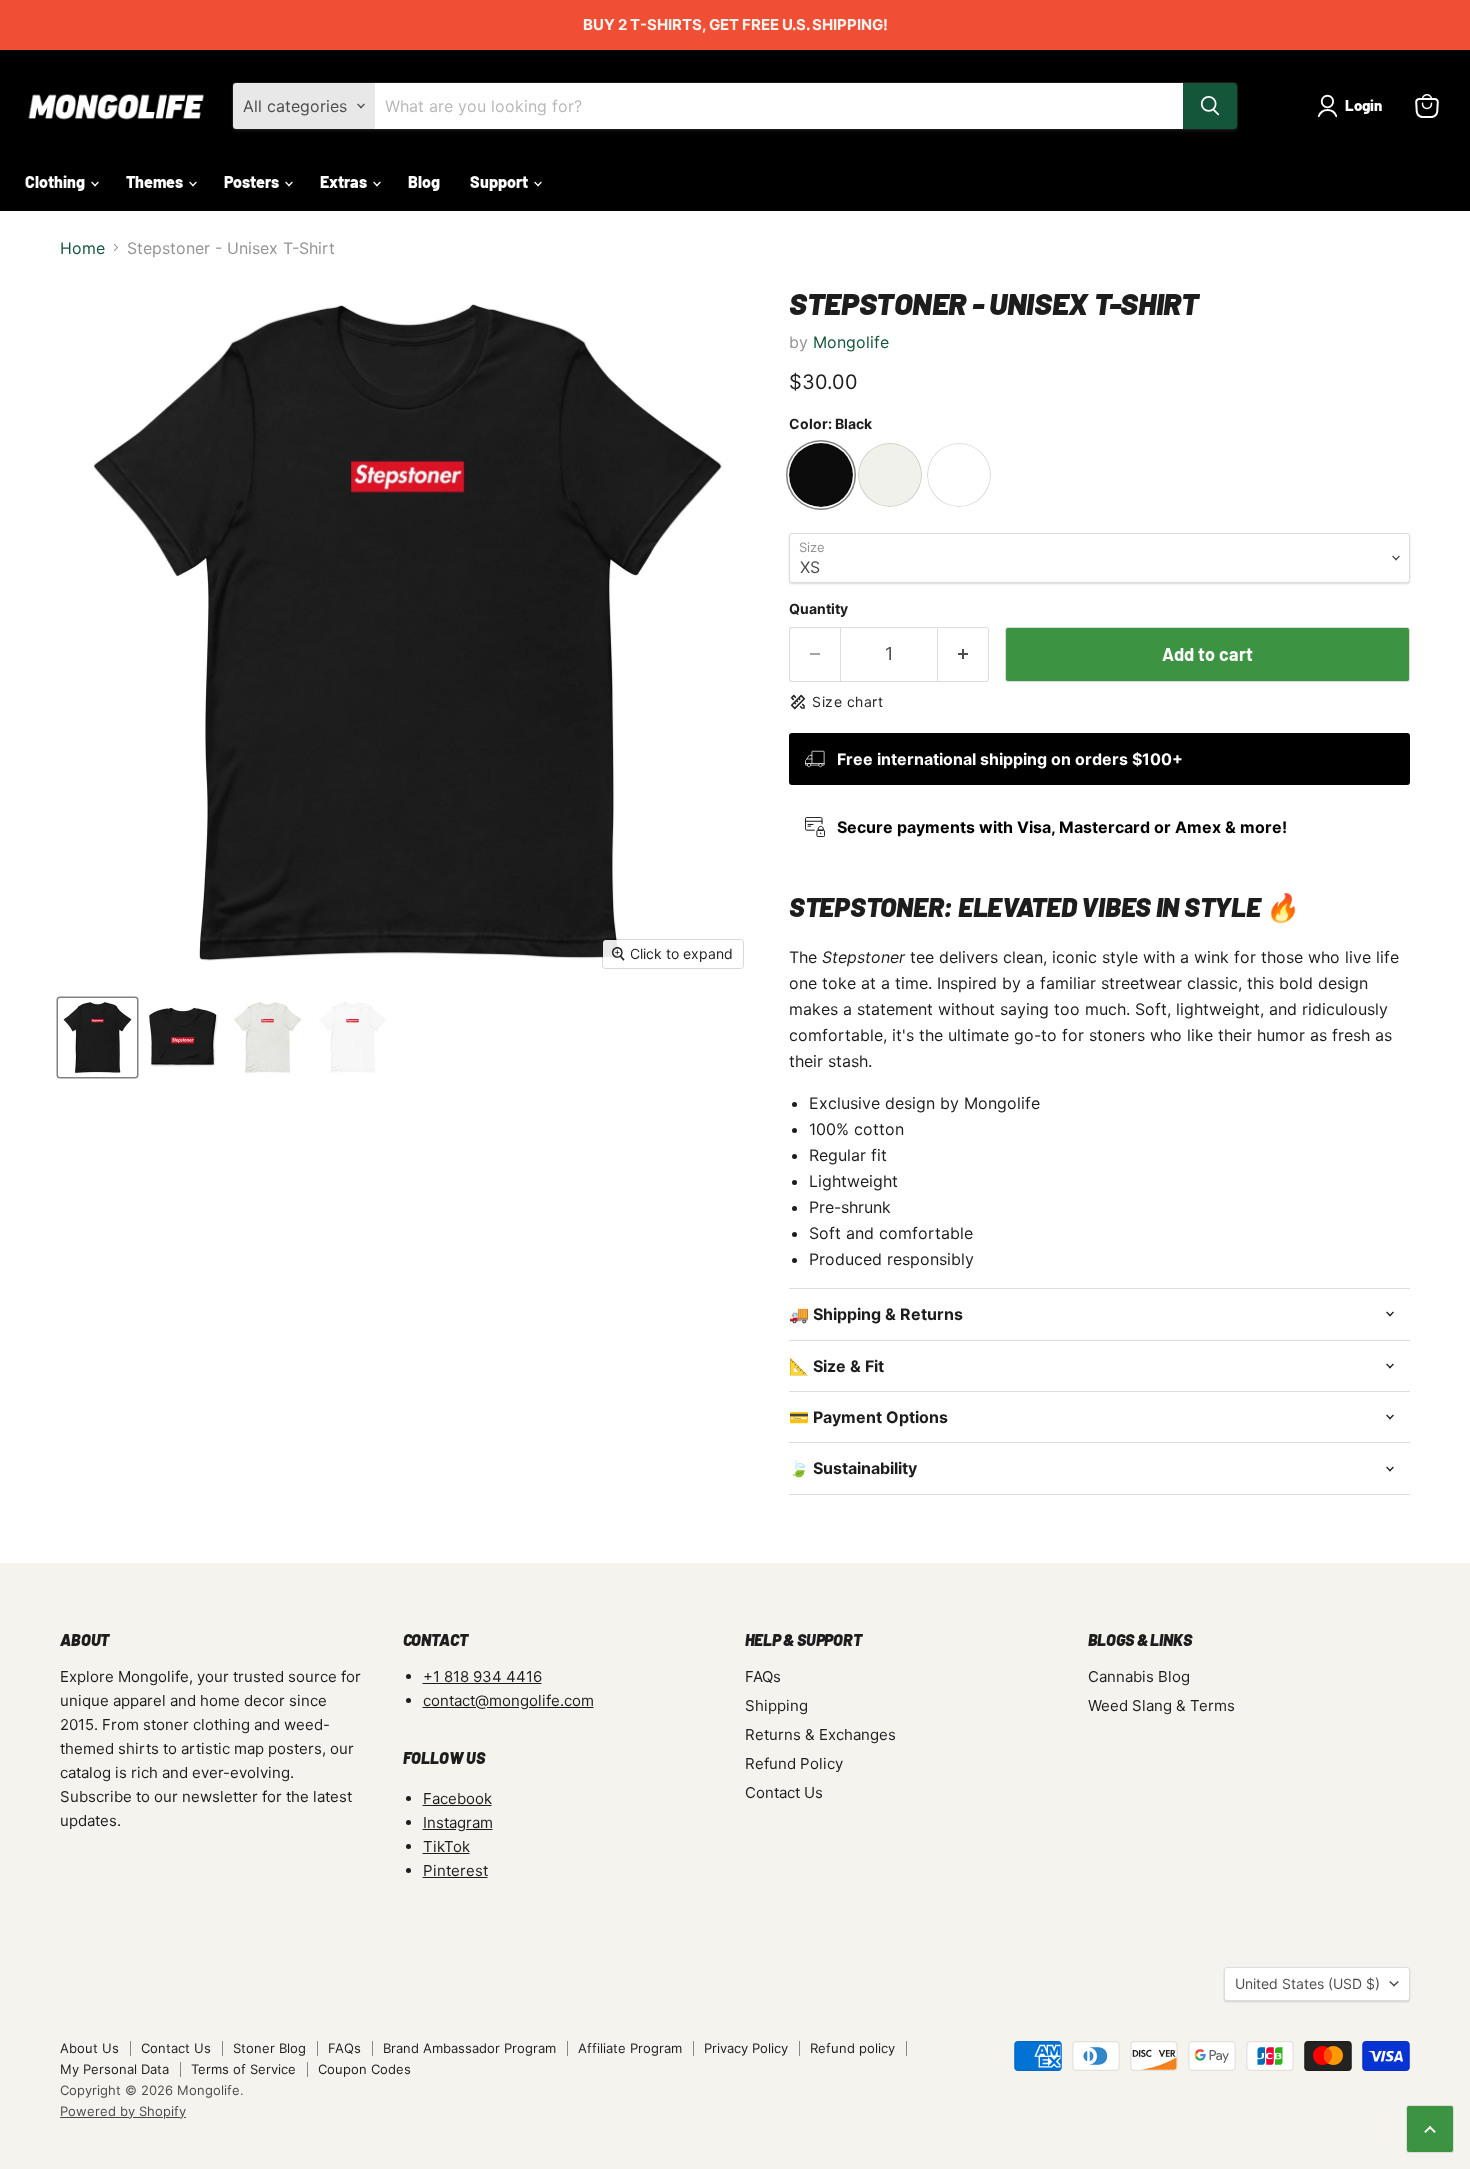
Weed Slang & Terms (1161, 1705)
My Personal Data (114, 2069)
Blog (424, 181)
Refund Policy (794, 1763)
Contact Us (784, 1792)
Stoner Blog (269, 2048)
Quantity (818, 609)
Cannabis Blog (1139, 1676)
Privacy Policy (746, 2048)
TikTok (446, 1846)
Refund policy (852, 2048)
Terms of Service (243, 2069)
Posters (253, 181)
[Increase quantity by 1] (963, 654)
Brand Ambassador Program (469, 2048)
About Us (89, 2048)
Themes (156, 181)
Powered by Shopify (123, 2111)
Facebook (457, 1798)
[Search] (1210, 106)
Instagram (458, 1822)
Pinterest (455, 1870)
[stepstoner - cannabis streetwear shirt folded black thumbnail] (182, 1037)
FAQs (763, 1676)
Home (82, 248)
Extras (345, 181)
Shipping (776, 1705)
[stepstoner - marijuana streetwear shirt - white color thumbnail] (352, 1037)
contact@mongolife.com (508, 1700)
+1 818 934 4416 (482, 1676)
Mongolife (851, 342)
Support (500, 181)
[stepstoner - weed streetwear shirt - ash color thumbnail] (267, 1037)
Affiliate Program (630, 2048)
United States (1307, 1983)
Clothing (56, 181)
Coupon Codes (364, 2069)
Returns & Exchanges (820, 1734)
